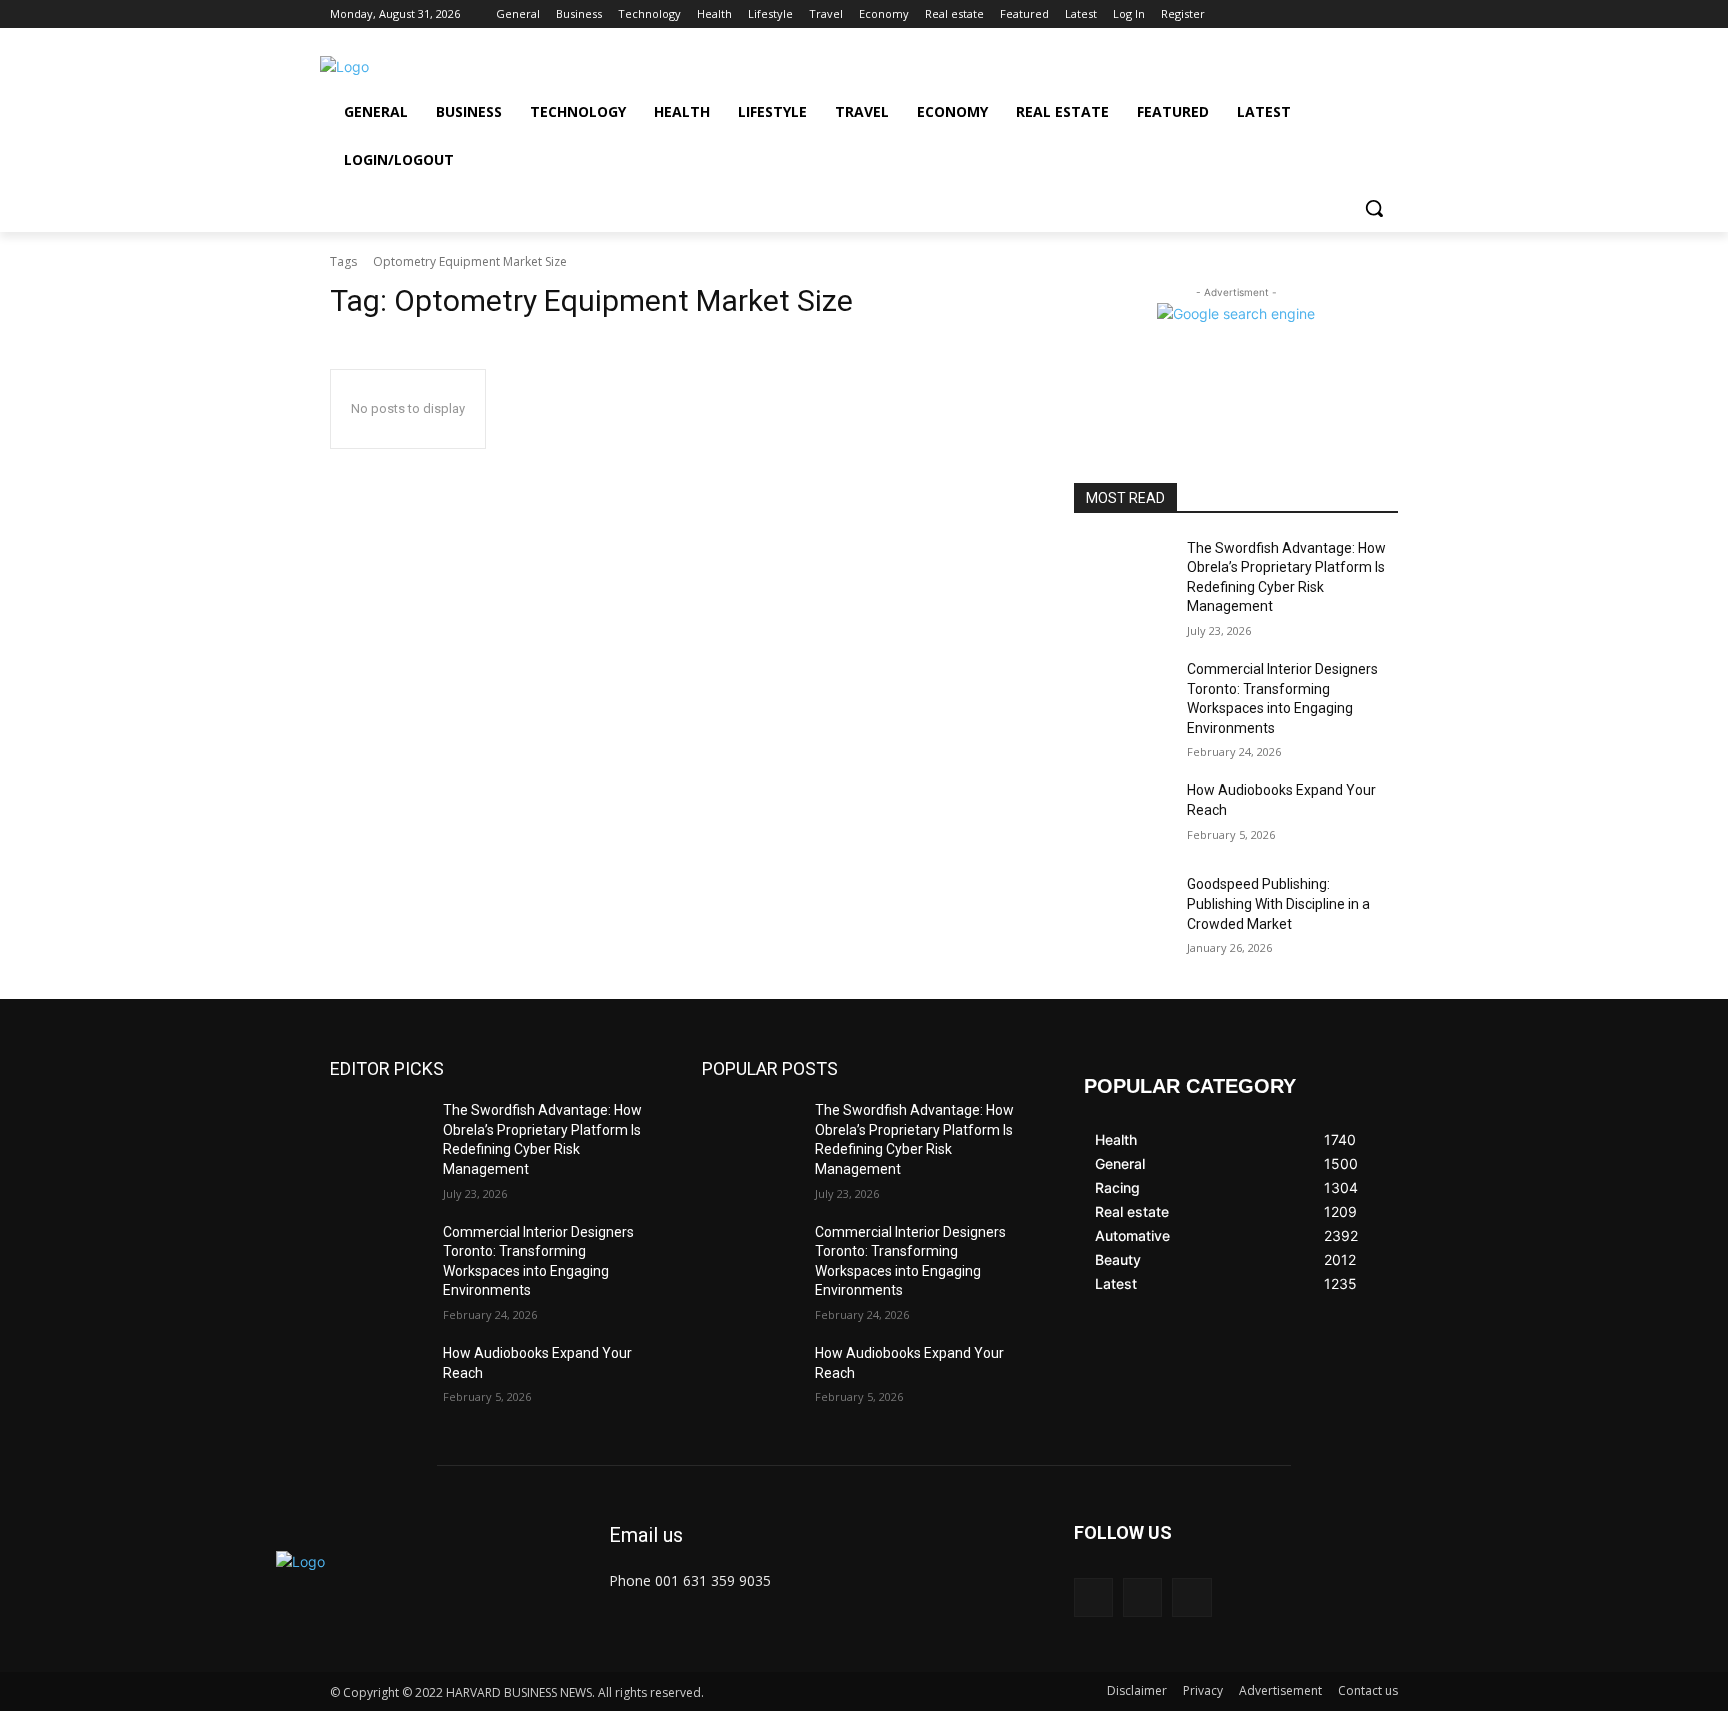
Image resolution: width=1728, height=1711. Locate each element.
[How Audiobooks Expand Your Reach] (1122, 815)
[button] (1374, 208)
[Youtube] (1386, 14)
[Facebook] (1331, 14)
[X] (1358, 14)
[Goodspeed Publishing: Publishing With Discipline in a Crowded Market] (1122, 909)
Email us (646, 1535)
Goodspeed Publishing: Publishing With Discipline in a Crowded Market (1278, 903)
